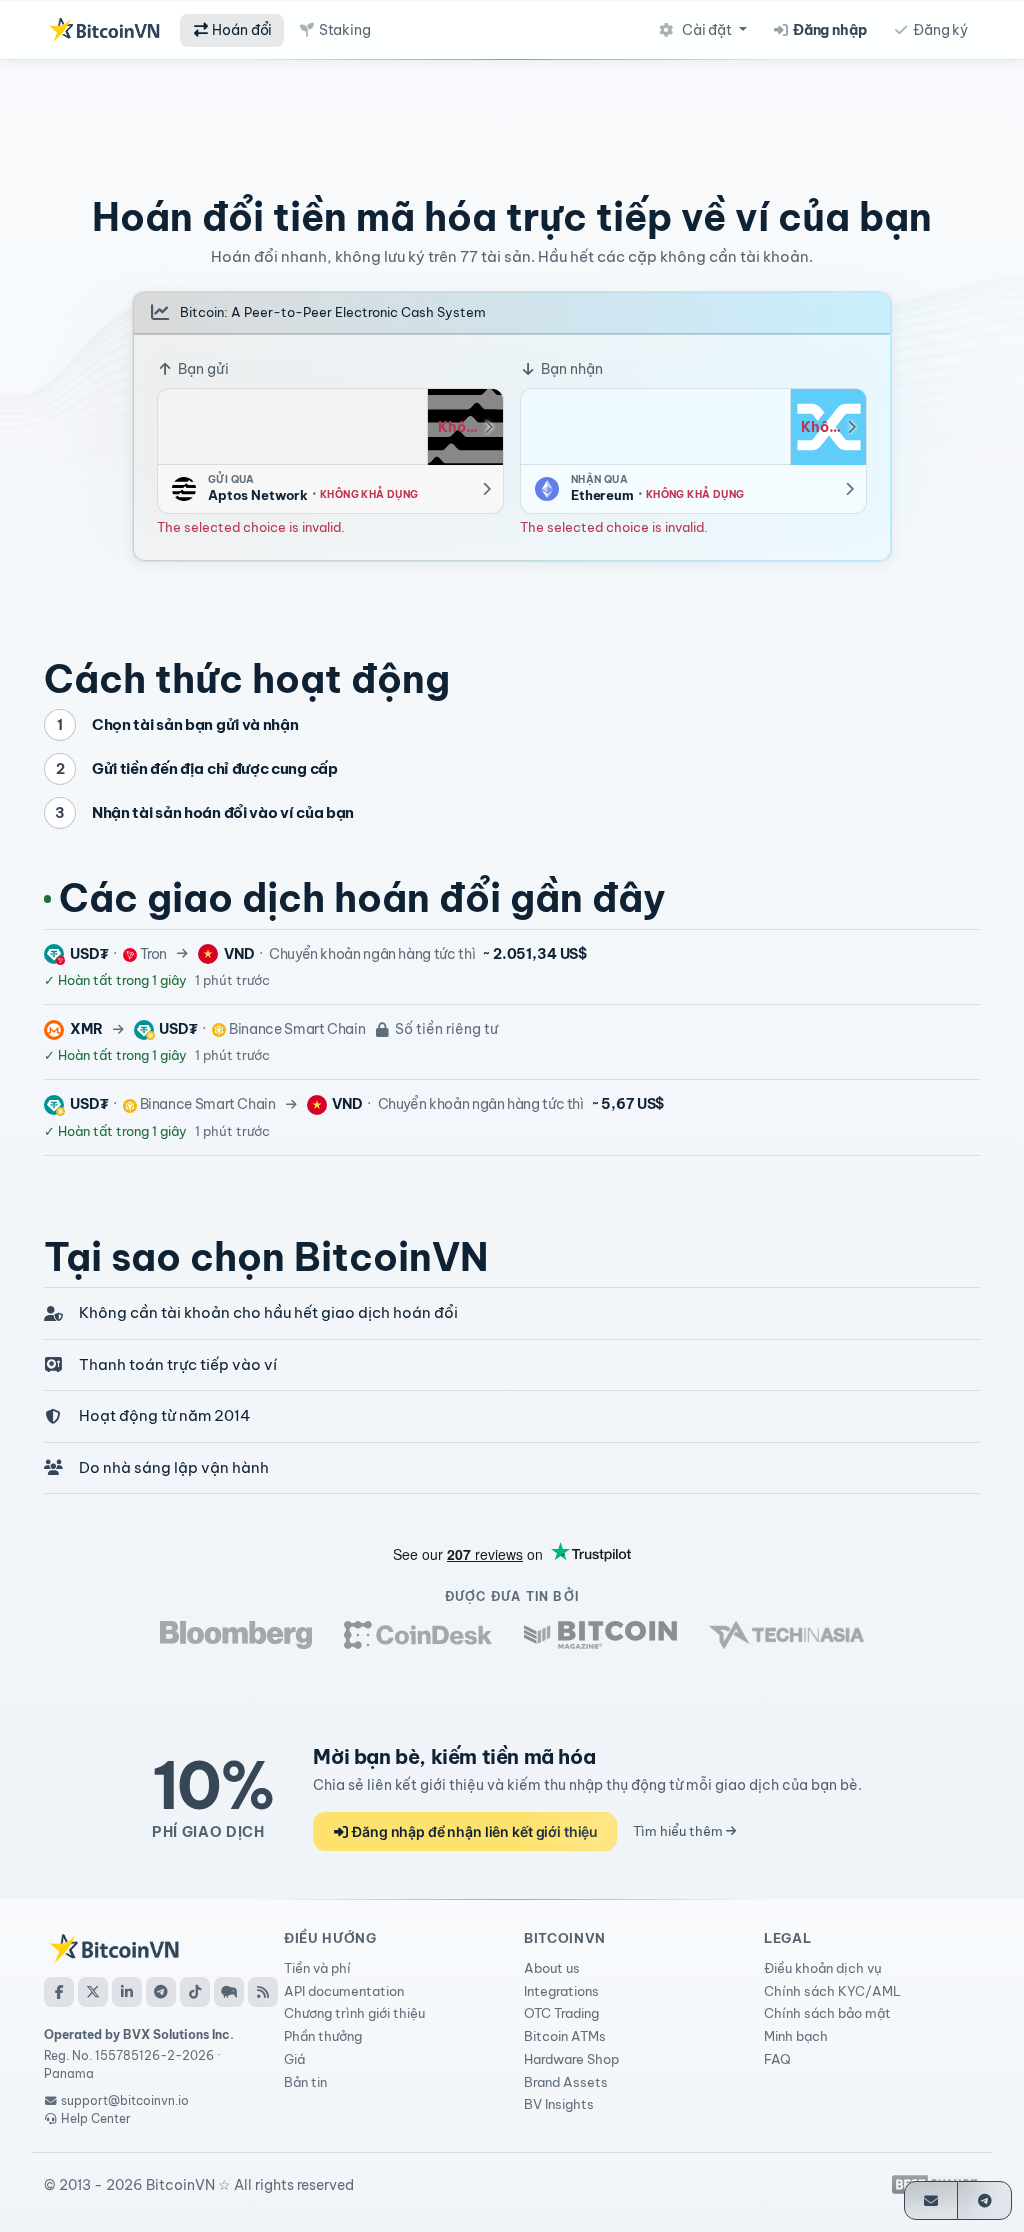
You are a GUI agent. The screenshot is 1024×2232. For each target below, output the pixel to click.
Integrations (561, 1991)
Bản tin (305, 2082)
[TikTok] (195, 1992)
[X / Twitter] (93, 1992)
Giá (294, 2059)
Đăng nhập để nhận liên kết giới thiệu (473, 1831)
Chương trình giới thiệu (354, 2013)
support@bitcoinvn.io (125, 2100)
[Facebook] (59, 1992)
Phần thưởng (323, 2036)
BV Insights (559, 2104)
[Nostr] (229, 1992)
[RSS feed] (263, 1992)
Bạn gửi (202, 369)
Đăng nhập (828, 30)
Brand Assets (566, 2082)
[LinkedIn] (127, 1992)
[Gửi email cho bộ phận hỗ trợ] (931, 2200)
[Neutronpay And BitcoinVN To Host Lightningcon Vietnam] (600, 1635)
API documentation (344, 1991)
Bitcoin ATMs (565, 2036)
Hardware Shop (571, 2059)
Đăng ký (939, 30)
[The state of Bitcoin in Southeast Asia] (786, 1635)
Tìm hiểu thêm (679, 1831)
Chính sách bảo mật (827, 2013)
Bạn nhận (570, 369)
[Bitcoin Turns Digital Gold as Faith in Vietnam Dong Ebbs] (236, 1635)
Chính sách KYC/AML (832, 1991)
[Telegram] (161, 1992)
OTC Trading (561, 2013)
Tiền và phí (317, 1968)
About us (552, 1968)
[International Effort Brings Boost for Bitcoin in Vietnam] (418, 1635)
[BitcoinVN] (104, 30)
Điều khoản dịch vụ (823, 1968)
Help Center (94, 2118)
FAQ (777, 2059)
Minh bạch (796, 2036)
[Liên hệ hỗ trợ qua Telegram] (984, 2200)
